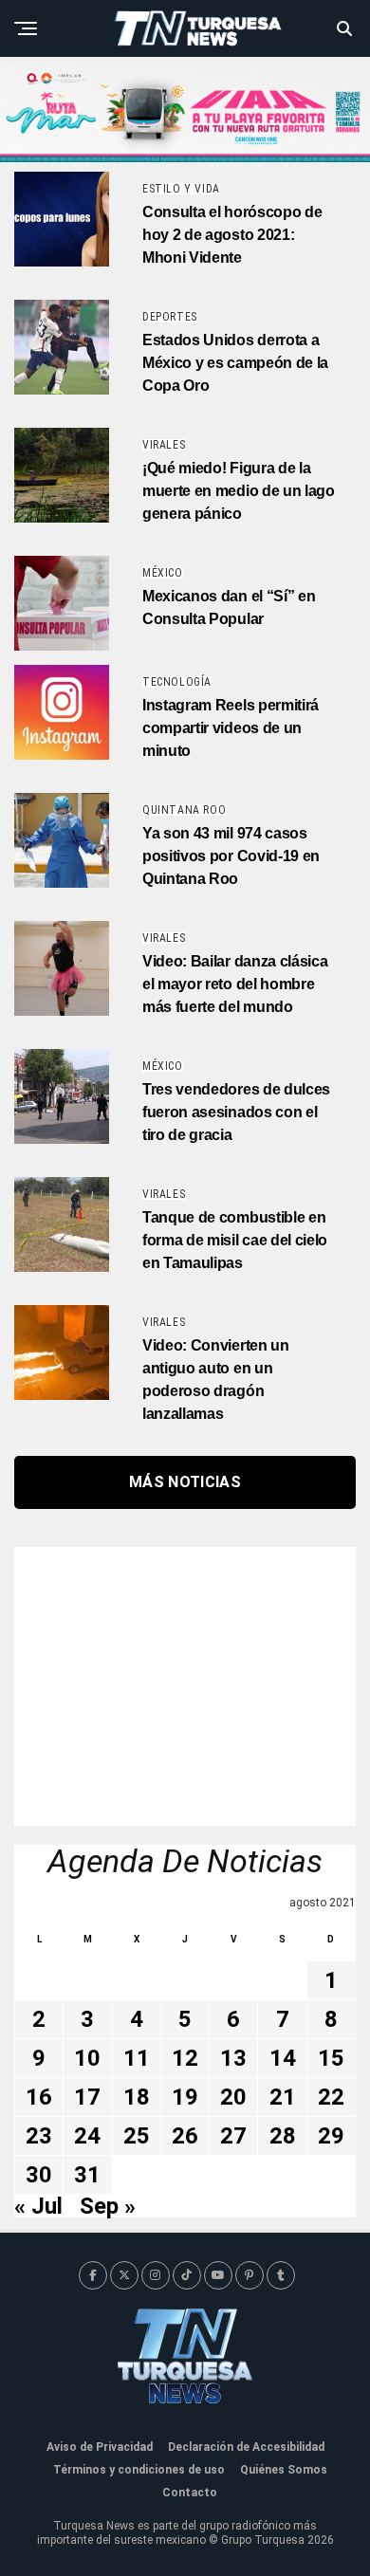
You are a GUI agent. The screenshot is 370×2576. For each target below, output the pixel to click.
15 (331, 2058)
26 (185, 2136)
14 (283, 2058)
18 (137, 2097)
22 (331, 2097)
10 (87, 2058)
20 (233, 2097)
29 (331, 2136)
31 (87, 2175)
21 (283, 2097)
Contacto (190, 2493)
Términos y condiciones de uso (139, 2470)
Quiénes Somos (284, 2470)
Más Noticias (185, 1482)
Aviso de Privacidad (100, 2447)
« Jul (38, 2206)
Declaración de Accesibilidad (246, 2447)
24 (87, 2136)
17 (87, 2097)
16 (39, 2097)
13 (233, 2058)
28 (283, 2136)
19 (185, 2097)
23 (39, 2136)
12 (185, 2058)
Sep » (108, 2206)
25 (137, 2136)
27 (233, 2136)
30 (39, 2175)
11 (137, 2058)
